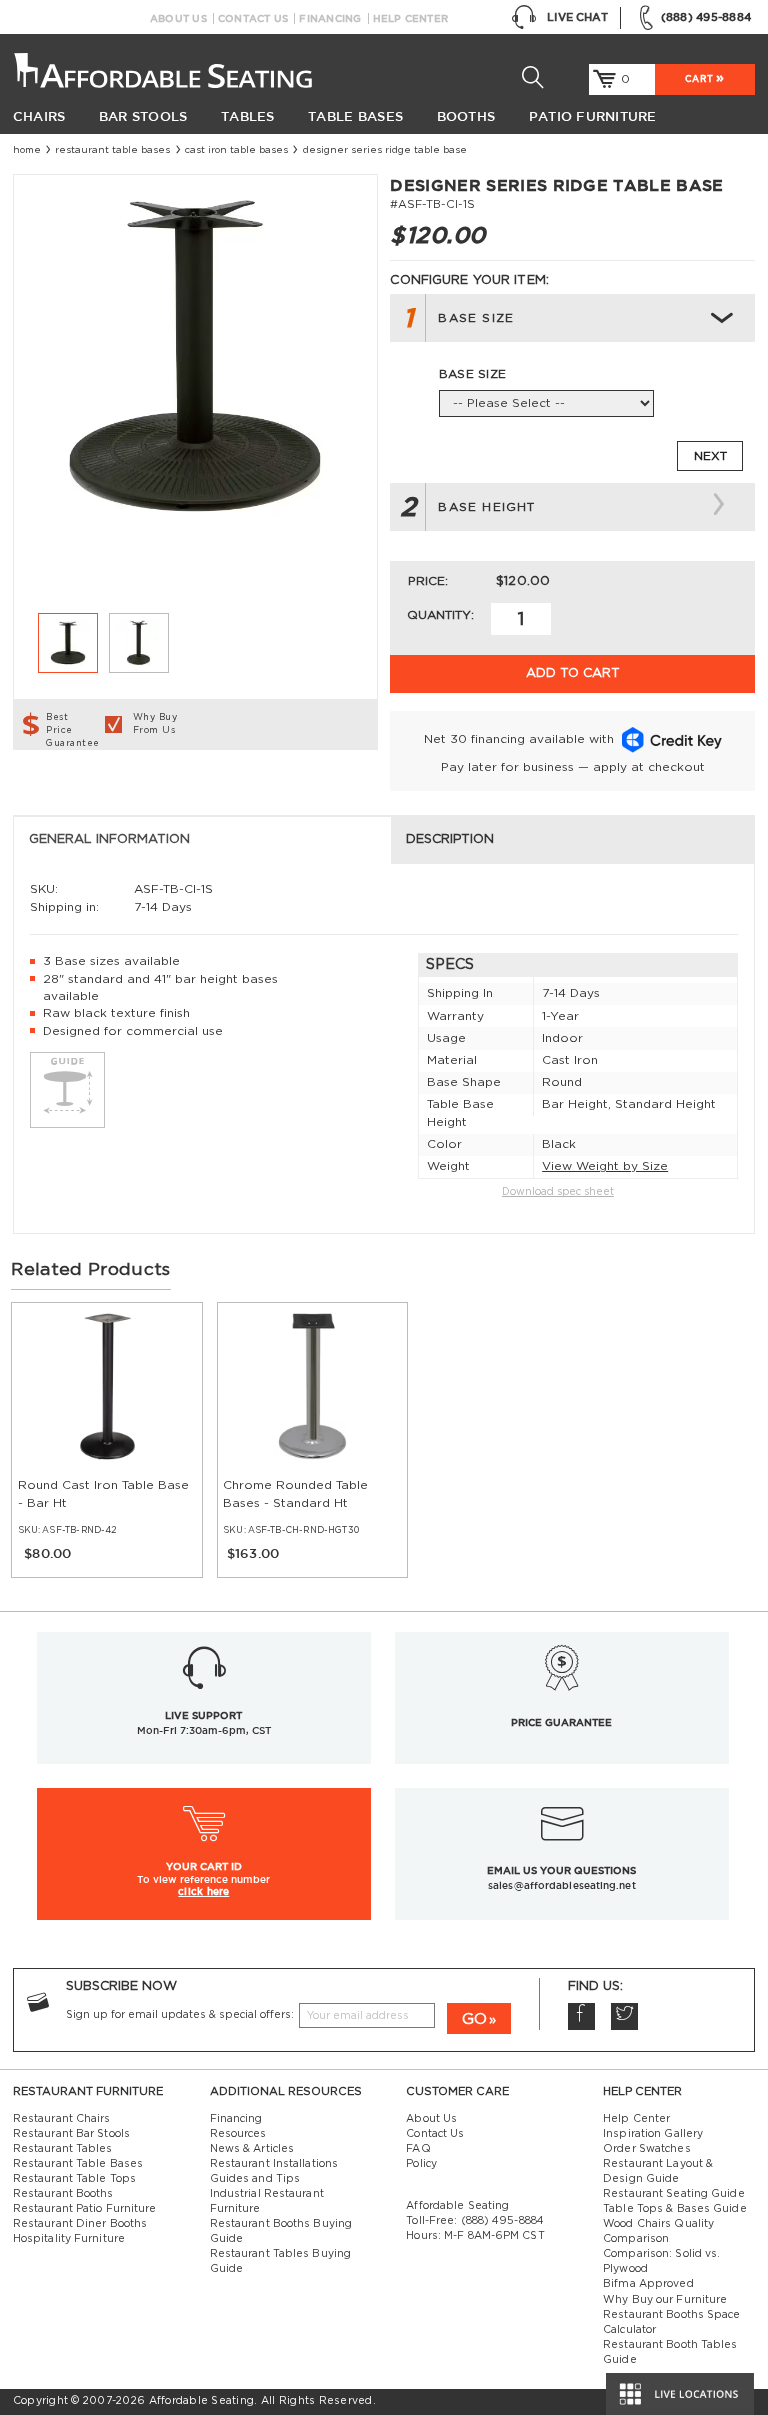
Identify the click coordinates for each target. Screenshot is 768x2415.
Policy (421, 2164)
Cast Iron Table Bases (236, 150)
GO (474, 2019)
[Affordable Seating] (166, 64)
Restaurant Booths (63, 2194)
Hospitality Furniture (69, 2239)
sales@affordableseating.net (562, 1885)
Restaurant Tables (63, 2149)
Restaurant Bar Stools (71, 2134)
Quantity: (440, 615)
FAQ (418, 2149)
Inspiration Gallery (653, 2134)
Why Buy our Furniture (665, 2300)
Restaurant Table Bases (112, 150)
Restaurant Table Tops (74, 2179)
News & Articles (252, 2149)
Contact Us (253, 18)
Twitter (624, 2016)
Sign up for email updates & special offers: (180, 2015)
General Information (109, 839)
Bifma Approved (648, 2284)
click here (203, 1891)
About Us (178, 18)
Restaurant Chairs (62, 2119)
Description (450, 839)
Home (27, 150)
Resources (238, 2134)
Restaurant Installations (274, 2164)
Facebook (581, 2016)
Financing (330, 18)
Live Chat (577, 17)
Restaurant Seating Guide (674, 2194)
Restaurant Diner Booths (80, 2224)
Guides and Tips (255, 2179)
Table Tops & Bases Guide (675, 2209)
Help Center (411, 18)
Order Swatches (646, 2149)
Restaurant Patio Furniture (85, 2209)
